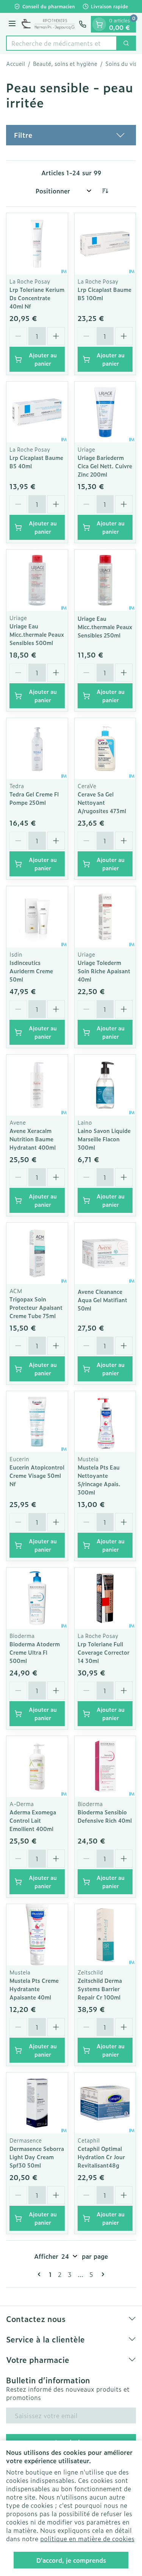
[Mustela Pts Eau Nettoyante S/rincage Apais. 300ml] (105, 1422)
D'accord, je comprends (71, 2560)
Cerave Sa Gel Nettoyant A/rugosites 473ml (102, 802)
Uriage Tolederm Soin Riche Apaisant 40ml (104, 971)
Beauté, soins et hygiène (65, 64)
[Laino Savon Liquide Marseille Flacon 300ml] (105, 1085)
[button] (71, 135)
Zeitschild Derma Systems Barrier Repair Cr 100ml (100, 1989)
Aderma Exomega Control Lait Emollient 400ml (33, 1820)
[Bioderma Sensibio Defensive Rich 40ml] (105, 1767)
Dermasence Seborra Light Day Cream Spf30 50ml (37, 2157)
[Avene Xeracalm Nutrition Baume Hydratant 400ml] (37, 1085)
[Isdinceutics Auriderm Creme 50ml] (37, 917)
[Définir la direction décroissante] (105, 191)
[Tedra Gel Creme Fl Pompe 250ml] (37, 749)
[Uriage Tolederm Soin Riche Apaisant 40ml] (105, 917)
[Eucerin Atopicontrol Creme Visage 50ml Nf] (37, 1422)
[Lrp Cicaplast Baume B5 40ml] (37, 412)
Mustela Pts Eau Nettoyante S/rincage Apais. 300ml (99, 1480)
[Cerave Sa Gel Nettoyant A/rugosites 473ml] (105, 749)
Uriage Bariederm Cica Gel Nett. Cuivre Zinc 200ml (105, 466)
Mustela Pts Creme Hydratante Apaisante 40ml (34, 1989)
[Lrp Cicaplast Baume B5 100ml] (105, 244)
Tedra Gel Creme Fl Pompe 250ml (34, 798)
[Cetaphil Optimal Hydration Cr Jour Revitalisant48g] (105, 2103)
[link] (41, 2274)
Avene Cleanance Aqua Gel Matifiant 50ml (102, 1300)
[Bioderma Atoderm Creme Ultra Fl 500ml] (37, 1598)
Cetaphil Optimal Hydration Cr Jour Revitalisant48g (101, 2157)
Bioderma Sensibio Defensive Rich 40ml (105, 1816)
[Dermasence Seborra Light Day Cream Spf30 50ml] (37, 2103)
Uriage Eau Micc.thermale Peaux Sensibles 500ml (37, 634)
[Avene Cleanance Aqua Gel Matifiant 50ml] (105, 1253)
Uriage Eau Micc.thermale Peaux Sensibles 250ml (105, 627)
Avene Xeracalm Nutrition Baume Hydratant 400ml (33, 1139)
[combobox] (62, 43)
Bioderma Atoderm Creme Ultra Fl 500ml (35, 1652)
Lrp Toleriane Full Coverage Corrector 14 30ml (104, 1652)
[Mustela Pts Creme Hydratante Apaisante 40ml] (37, 1935)
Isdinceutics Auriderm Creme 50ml (31, 971)
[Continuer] (101, 2274)
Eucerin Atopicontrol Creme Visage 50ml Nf (37, 1475)
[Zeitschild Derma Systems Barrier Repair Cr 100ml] (105, 1935)
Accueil (16, 64)
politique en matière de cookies (87, 2539)
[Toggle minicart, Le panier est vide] (99, 24)
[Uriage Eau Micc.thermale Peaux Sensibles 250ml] (105, 580)
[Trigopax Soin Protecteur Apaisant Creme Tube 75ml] (37, 1253)
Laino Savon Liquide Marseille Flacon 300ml (104, 1139)
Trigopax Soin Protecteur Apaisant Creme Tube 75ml (36, 1307)
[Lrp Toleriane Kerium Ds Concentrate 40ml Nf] (37, 244)
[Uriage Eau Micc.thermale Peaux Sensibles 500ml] (37, 580)
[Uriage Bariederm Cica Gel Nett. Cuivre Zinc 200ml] (105, 412)
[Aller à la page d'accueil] (48, 24)
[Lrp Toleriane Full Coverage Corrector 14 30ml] (105, 1598)
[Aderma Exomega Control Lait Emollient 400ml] (37, 1767)
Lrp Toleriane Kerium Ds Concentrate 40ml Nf (37, 298)
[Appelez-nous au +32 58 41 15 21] (83, 24)
